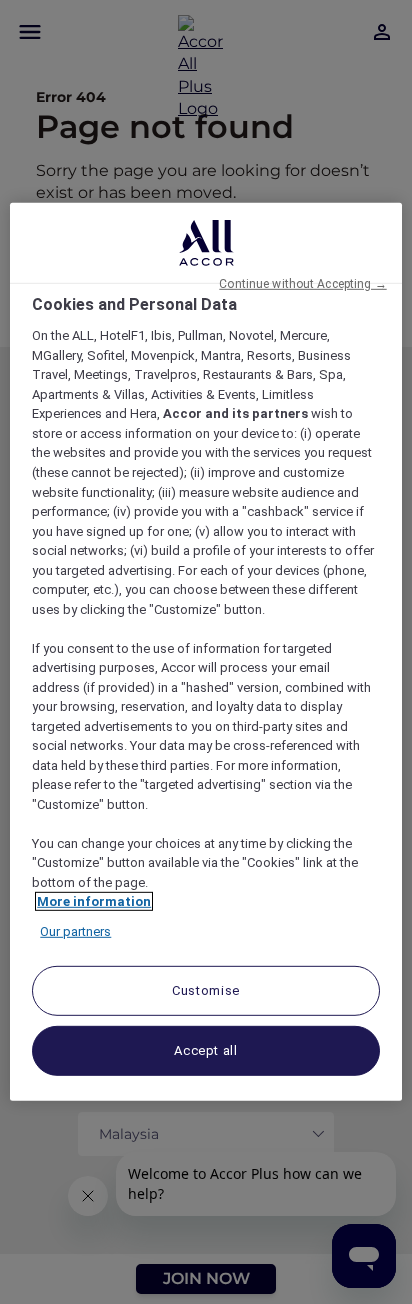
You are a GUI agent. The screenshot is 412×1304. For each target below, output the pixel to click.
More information (94, 901)
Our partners (75, 931)
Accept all (206, 1050)
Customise (206, 990)
